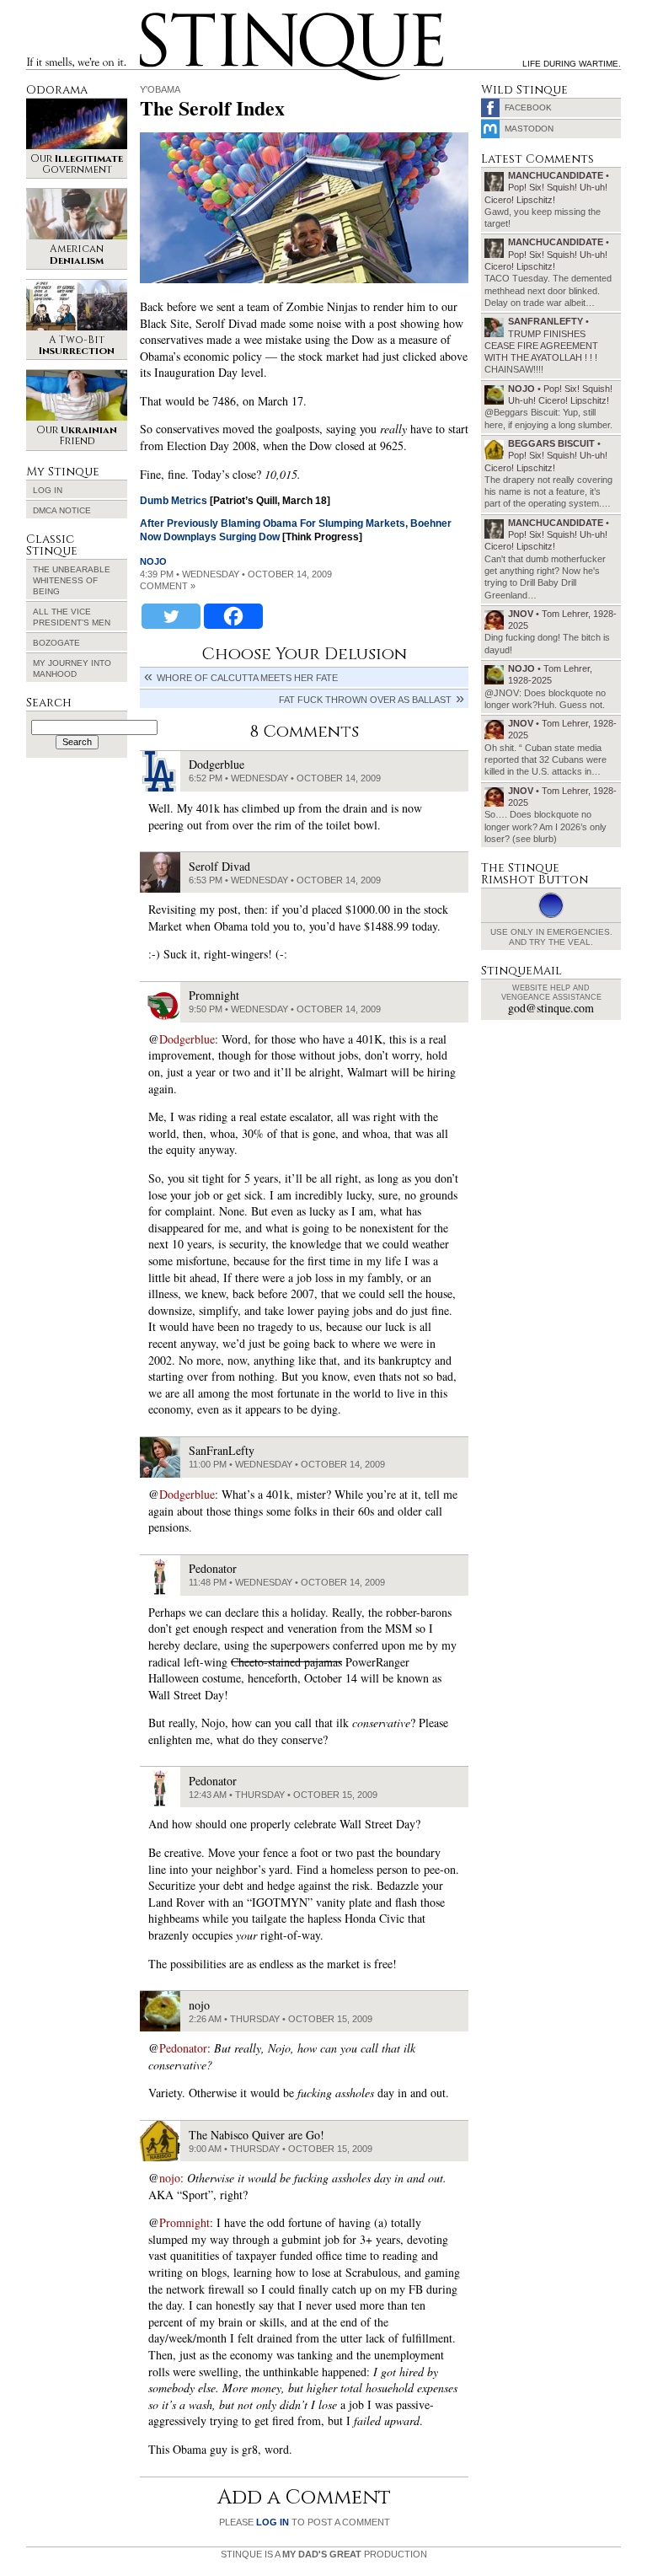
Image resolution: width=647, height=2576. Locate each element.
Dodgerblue (187, 1039)
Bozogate (56, 643)
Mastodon (529, 129)
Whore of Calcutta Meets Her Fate (247, 678)
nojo (153, 561)
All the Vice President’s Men (72, 617)
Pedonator (183, 2048)
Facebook (528, 107)
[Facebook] (233, 616)
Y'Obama (160, 89)
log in (273, 2522)
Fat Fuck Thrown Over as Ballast (365, 700)
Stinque (155, 15)
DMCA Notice (62, 510)
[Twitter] (171, 616)
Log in (48, 490)
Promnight (184, 2222)
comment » (168, 586)
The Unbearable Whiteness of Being (72, 580)
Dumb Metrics (174, 501)
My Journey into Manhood (72, 668)
